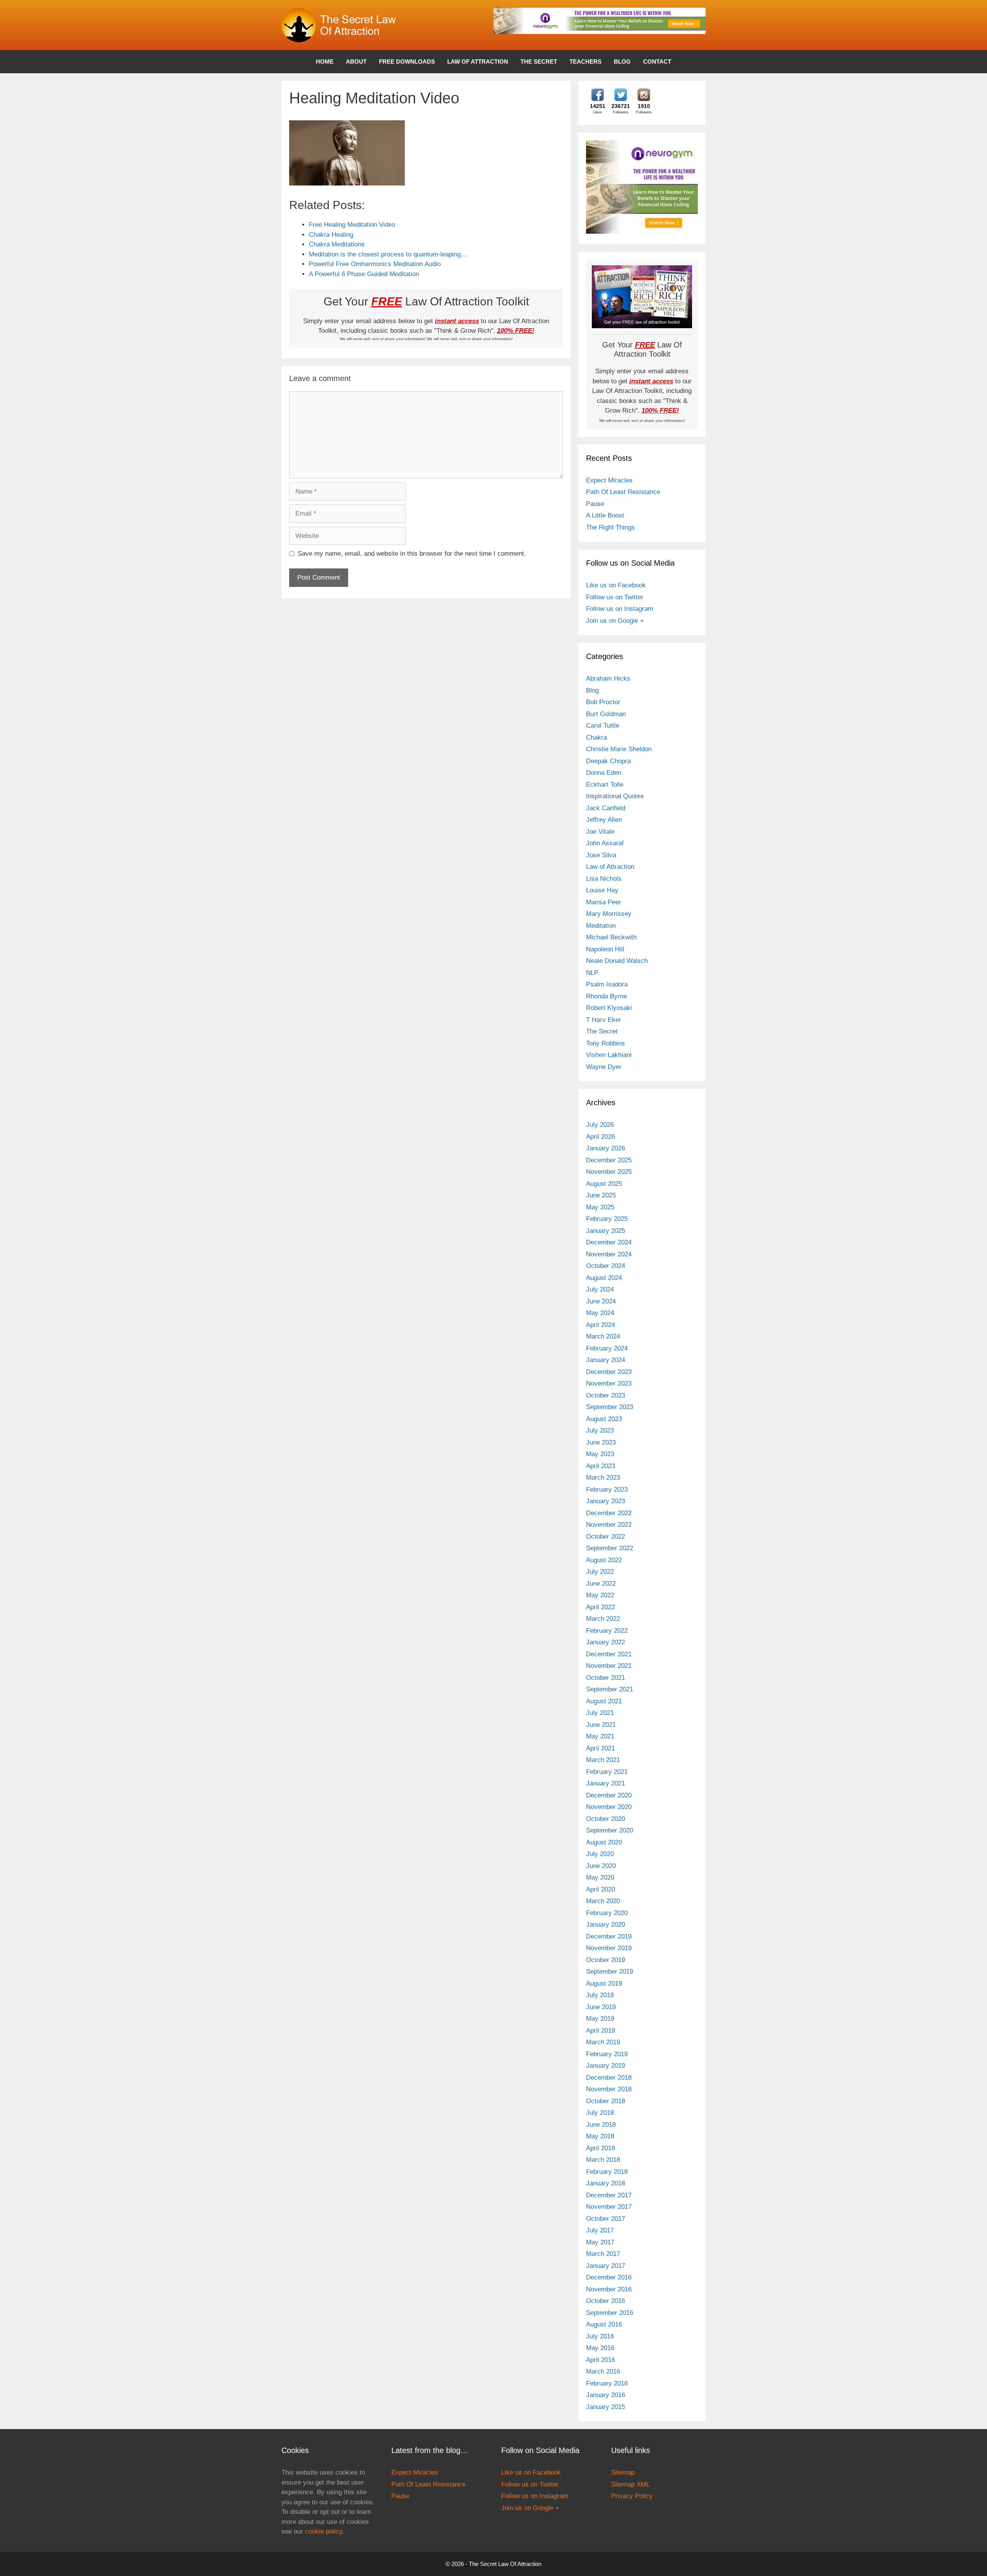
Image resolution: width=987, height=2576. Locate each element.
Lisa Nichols (604, 879)
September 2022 (610, 1548)
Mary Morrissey (609, 914)
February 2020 (607, 1913)
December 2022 (609, 1513)
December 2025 (609, 1160)
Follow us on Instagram (620, 609)
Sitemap (623, 2472)
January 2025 (606, 1231)
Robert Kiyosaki (609, 1008)
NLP (592, 973)
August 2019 (604, 1983)
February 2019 (607, 2054)
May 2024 (600, 1313)
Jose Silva (601, 855)
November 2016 (609, 2289)
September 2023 (610, 1407)
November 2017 (609, 2207)
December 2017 (609, 2195)
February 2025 (607, 1219)
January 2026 (606, 1148)
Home (325, 62)
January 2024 (606, 1360)
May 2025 (600, 1207)
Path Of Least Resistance (623, 492)
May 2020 (600, 1877)
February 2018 (607, 2172)
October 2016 (606, 2301)
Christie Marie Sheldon (619, 749)
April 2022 (600, 1607)
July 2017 (600, 2230)
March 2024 (603, 1336)
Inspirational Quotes (615, 796)
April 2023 (600, 1466)
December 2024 (609, 1242)
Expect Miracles (609, 480)
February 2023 (607, 1489)
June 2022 (601, 1584)
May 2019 (600, 2019)
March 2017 (603, 2254)
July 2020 (600, 1854)
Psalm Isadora (607, 984)
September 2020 (610, 1830)
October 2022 (606, 1537)
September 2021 (610, 1689)
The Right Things (611, 527)
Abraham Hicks (608, 679)
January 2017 (606, 2266)
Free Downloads (407, 62)
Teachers (585, 62)
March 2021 (603, 1760)
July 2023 (600, 1430)
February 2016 (607, 2383)
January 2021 (606, 1783)
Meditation (601, 926)
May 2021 (600, 1736)
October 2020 (606, 1819)
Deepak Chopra (608, 761)
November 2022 (609, 1525)
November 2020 (609, 1807)
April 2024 (600, 1325)
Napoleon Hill (605, 949)
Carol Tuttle (603, 726)
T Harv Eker (604, 1020)
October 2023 (606, 1395)
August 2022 (604, 1560)
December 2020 (609, 1795)
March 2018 (603, 2160)
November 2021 (609, 1666)
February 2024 (607, 1348)
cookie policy (324, 2531)
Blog (622, 62)
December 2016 (609, 2277)
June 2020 (601, 1866)
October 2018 (606, 2101)
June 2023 (601, 1442)
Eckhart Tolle (605, 785)
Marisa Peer (604, 902)
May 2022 (600, 1595)
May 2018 (600, 2136)
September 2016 (610, 2313)
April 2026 (600, 1137)
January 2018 (606, 2183)
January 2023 (606, 1501)
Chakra (596, 738)
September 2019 (610, 1972)
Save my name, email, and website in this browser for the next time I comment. (412, 554)
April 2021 (600, 1748)
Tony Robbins (606, 1043)
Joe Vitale (600, 832)
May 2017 (600, 2242)
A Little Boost (605, 515)
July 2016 (600, 2336)
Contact (657, 62)
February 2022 (607, 1631)
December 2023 (609, 1372)
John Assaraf (605, 843)
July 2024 (600, 1289)
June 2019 (601, 2007)
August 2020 (604, 1842)
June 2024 (601, 1301)
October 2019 (606, 1960)
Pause (595, 504)
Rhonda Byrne (606, 996)
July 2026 (600, 1125)
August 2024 (604, 1278)
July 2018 (600, 2113)
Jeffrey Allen (604, 820)
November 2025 (609, 1172)
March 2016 (603, 2371)
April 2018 (600, 2148)
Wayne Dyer (604, 1067)
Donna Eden (604, 773)
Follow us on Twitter (615, 597)
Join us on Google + (615, 621)
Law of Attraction (478, 62)
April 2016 (600, 2360)
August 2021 (604, 1701)
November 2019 (609, 1948)
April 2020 (600, 1889)
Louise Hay (602, 890)
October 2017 (606, 2219)
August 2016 (604, 2324)
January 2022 (606, 1642)
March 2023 (603, 1478)
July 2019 (600, 1995)
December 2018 (609, 2078)
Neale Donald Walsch (617, 961)
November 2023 (609, 1383)
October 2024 (606, 1266)
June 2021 (601, 1725)
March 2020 (603, 1901)
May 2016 (600, 2348)
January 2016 (606, 2395)
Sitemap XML (630, 2484)
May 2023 (600, 1454)
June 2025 (601, 1195)
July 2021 (600, 1713)
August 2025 (604, 1184)
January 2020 (606, 1924)
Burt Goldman (606, 714)
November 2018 (609, 2089)
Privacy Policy (632, 2496)
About (356, 62)
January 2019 (606, 2066)
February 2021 (607, 1772)
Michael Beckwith (611, 937)
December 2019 (609, 1936)
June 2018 (601, 2125)
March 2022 (603, 1619)
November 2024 (609, 1254)
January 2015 (606, 2407)
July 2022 (600, 1572)
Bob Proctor (603, 702)
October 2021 (606, 1678)
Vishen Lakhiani (609, 1055)
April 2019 (600, 2031)
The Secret (539, 62)
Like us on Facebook (616, 585)
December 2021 (609, 1654)
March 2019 (603, 2042)
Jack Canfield (606, 808)
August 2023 (604, 1419)
